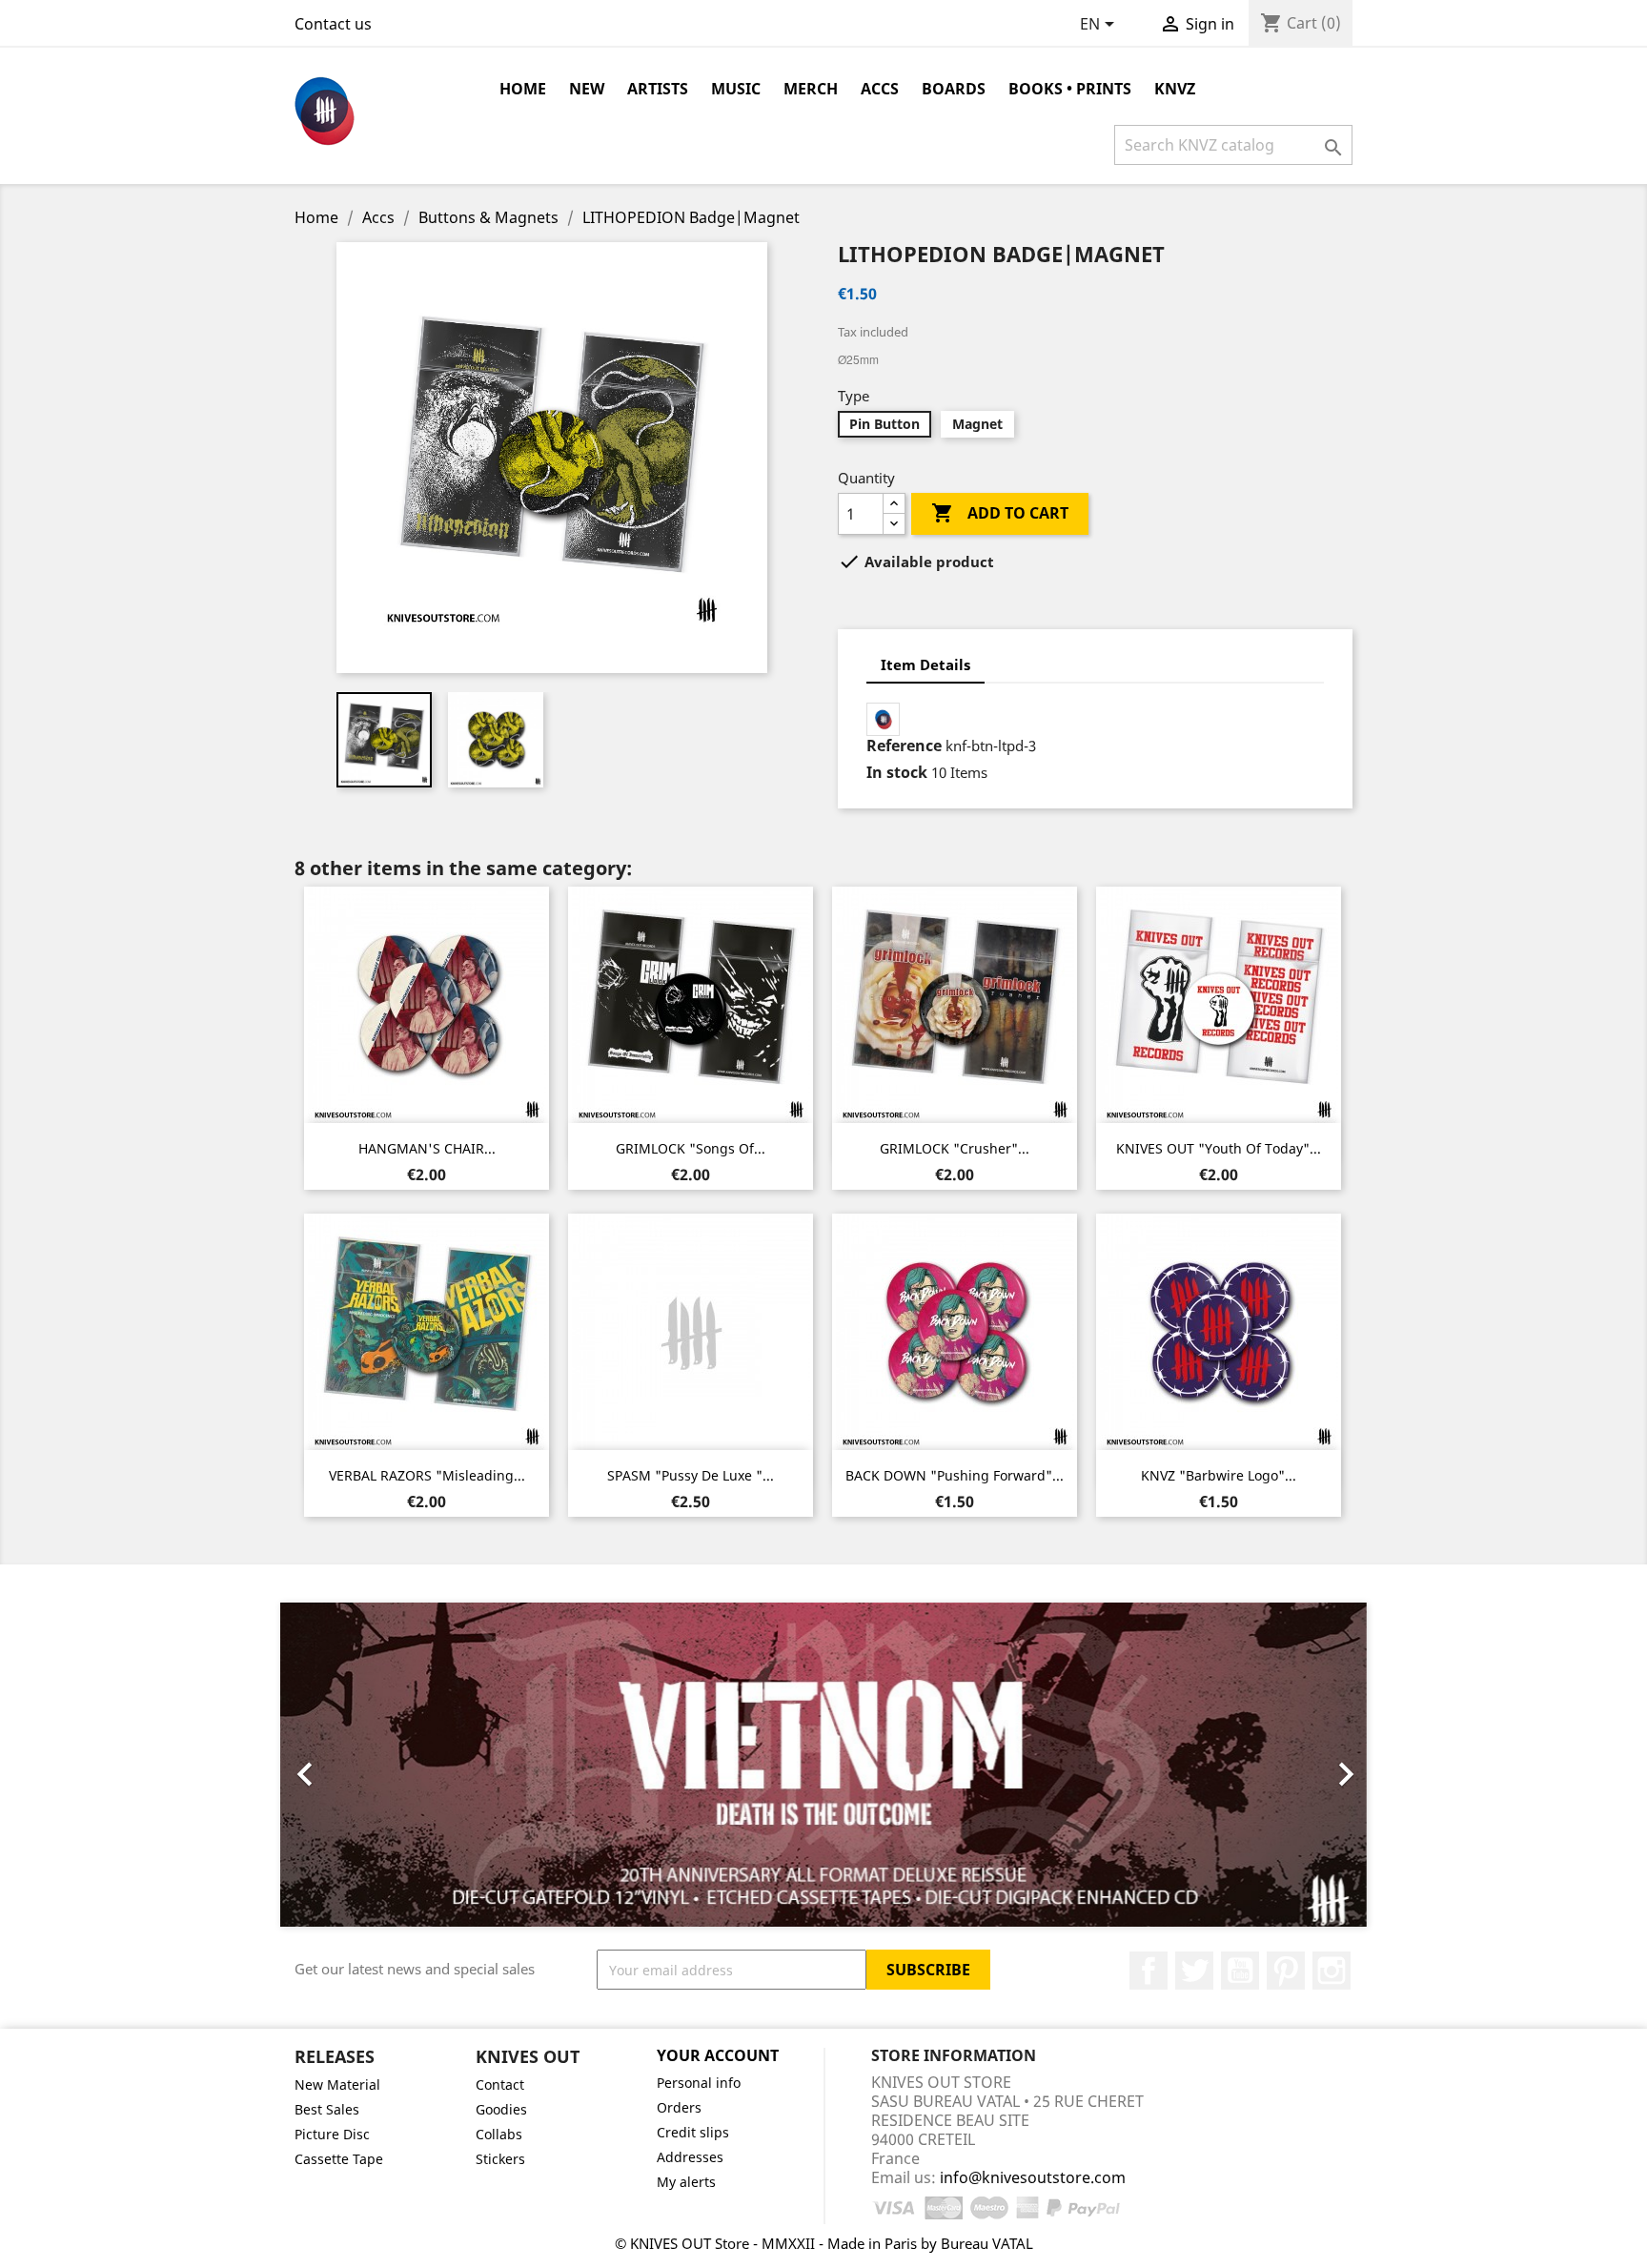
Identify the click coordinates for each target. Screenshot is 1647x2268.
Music (736, 89)
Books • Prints (1070, 89)
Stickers (500, 2159)
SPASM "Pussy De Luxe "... (691, 1475)
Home (523, 89)
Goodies (501, 2109)
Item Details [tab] (925, 664)
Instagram (1332, 1971)
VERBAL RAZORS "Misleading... (427, 1475)
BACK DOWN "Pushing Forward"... (955, 1475)
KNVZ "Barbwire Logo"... (1219, 1475)
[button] (362, 1765)
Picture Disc (332, 2134)
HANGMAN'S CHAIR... (427, 1148)
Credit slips (693, 2132)
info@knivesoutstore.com (1033, 2177)
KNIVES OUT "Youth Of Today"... (1219, 1148)
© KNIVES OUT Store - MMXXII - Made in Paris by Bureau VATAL (824, 2243)
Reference (904, 746)
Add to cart (1000, 513)
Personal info (699, 2083)
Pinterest (1286, 1971)
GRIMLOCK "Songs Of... (691, 1148)
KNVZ (1175, 89)
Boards (954, 89)
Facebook (1149, 1971)
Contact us (333, 24)
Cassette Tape (339, 2159)
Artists (658, 89)
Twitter (1194, 1971)
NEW (587, 89)
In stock (897, 772)
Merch (811, 89)
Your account (718, 2055)
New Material (337, 2084)
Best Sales (327, 2109)
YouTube (1240, 1971)
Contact (500, 2084)
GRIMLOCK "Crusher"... (955, 1148)
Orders (679, 2107)
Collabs (499, 2134)
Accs (880, 89)
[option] (823, 1765)
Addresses (690, 2157)
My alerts (686, 2182)
